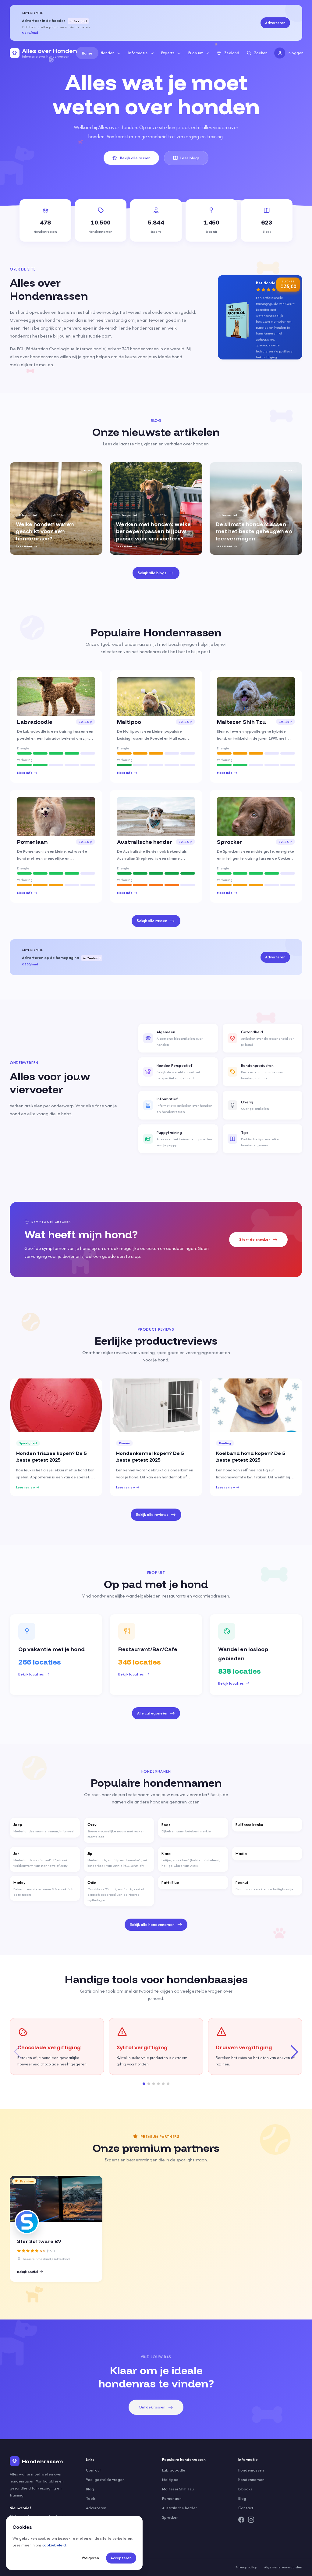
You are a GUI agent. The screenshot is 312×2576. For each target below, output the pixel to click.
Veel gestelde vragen (105, 2480)
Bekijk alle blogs (152, 573)
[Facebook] (241, 2520)
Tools (91, 2498)
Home (87, 53)
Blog (90, 2489)
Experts (168, 53)
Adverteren (275, 23)
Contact (94, 2470)
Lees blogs (190, 158)
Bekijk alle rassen (135, 158)
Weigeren (90, 2558)
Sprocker (170, 2517)
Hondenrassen (251, 2470)
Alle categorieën (152, 1713)
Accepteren (121, 2558)
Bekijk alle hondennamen (152, 1925)
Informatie (138, 53)
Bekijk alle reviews (152, 1514)
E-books (245, 2489)
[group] (56, 508)
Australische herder (179, 2508)
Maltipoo (170, 2480)
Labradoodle (174, 2470)
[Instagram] (251, 2520)
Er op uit (196, 53)
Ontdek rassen (152, 2407)
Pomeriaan (172, 2498)
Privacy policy (246, 2567)
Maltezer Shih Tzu (178, 2489)
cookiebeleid (54, 2545)
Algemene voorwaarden (283, 2567)
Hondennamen (251, 2480)
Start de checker (255, 1239)
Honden (108, 53)
